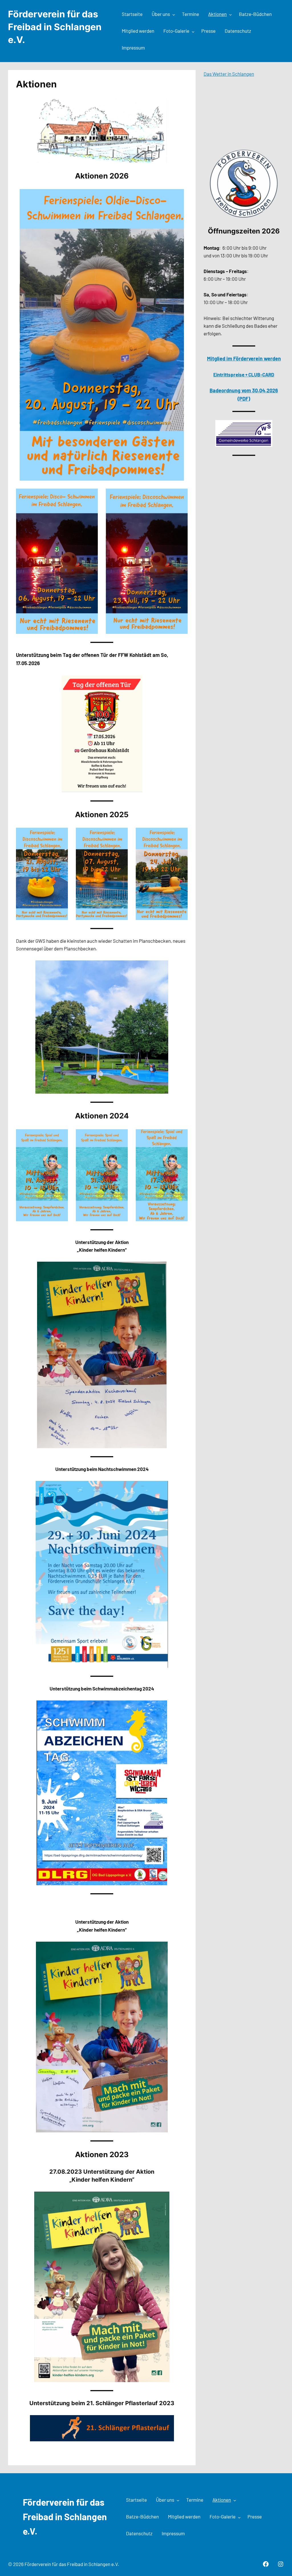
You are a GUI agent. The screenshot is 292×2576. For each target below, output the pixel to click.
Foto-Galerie (176, 31)
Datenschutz (238, 31)
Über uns (161, 14)
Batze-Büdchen (255, 14)
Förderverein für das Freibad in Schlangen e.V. (55, 27)
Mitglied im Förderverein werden (244, 358)
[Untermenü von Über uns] (174, 15)
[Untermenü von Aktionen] (230, 15)
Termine (190, 14)
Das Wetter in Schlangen (229, 74)
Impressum (133, 48)
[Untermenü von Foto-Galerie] (193, 31)
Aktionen (217, 14)
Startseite (132, 14)
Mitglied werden (138, 31)
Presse (208, 31)
